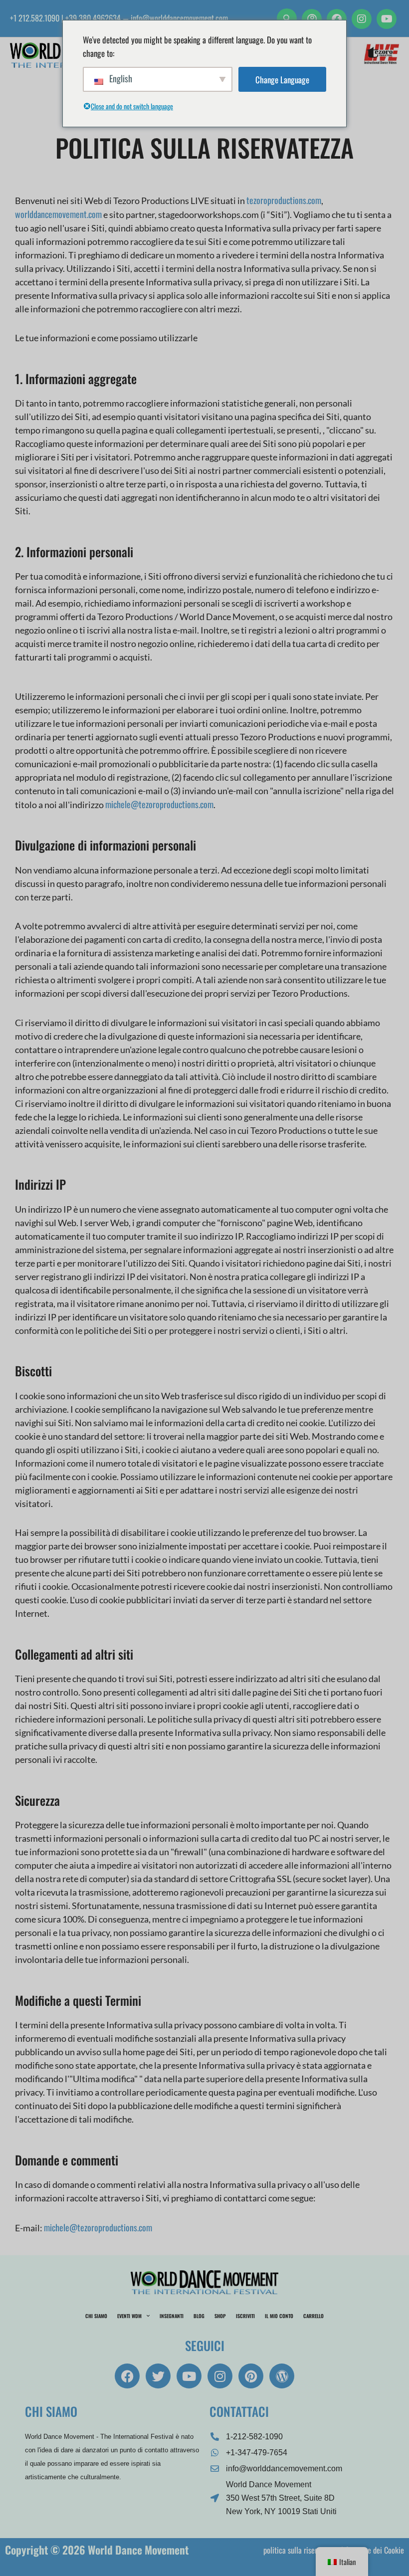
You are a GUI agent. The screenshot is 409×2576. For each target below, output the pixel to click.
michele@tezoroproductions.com (159, 804)
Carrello (313, 2316)
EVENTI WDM (129, 2316)
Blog (199, 2316)
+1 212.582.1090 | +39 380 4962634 (65, 18)
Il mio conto (279, 2316)
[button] (287, 18)
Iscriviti (245, 2316)
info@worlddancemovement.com (179, 18)
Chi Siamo (96, 2316)
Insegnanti (172, 2316)
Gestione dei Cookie (375, 2550)
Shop (220, 2316)
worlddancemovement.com (58, 214)
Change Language (282, 80)
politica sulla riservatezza (301, 2550)
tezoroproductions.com (284, 200)
